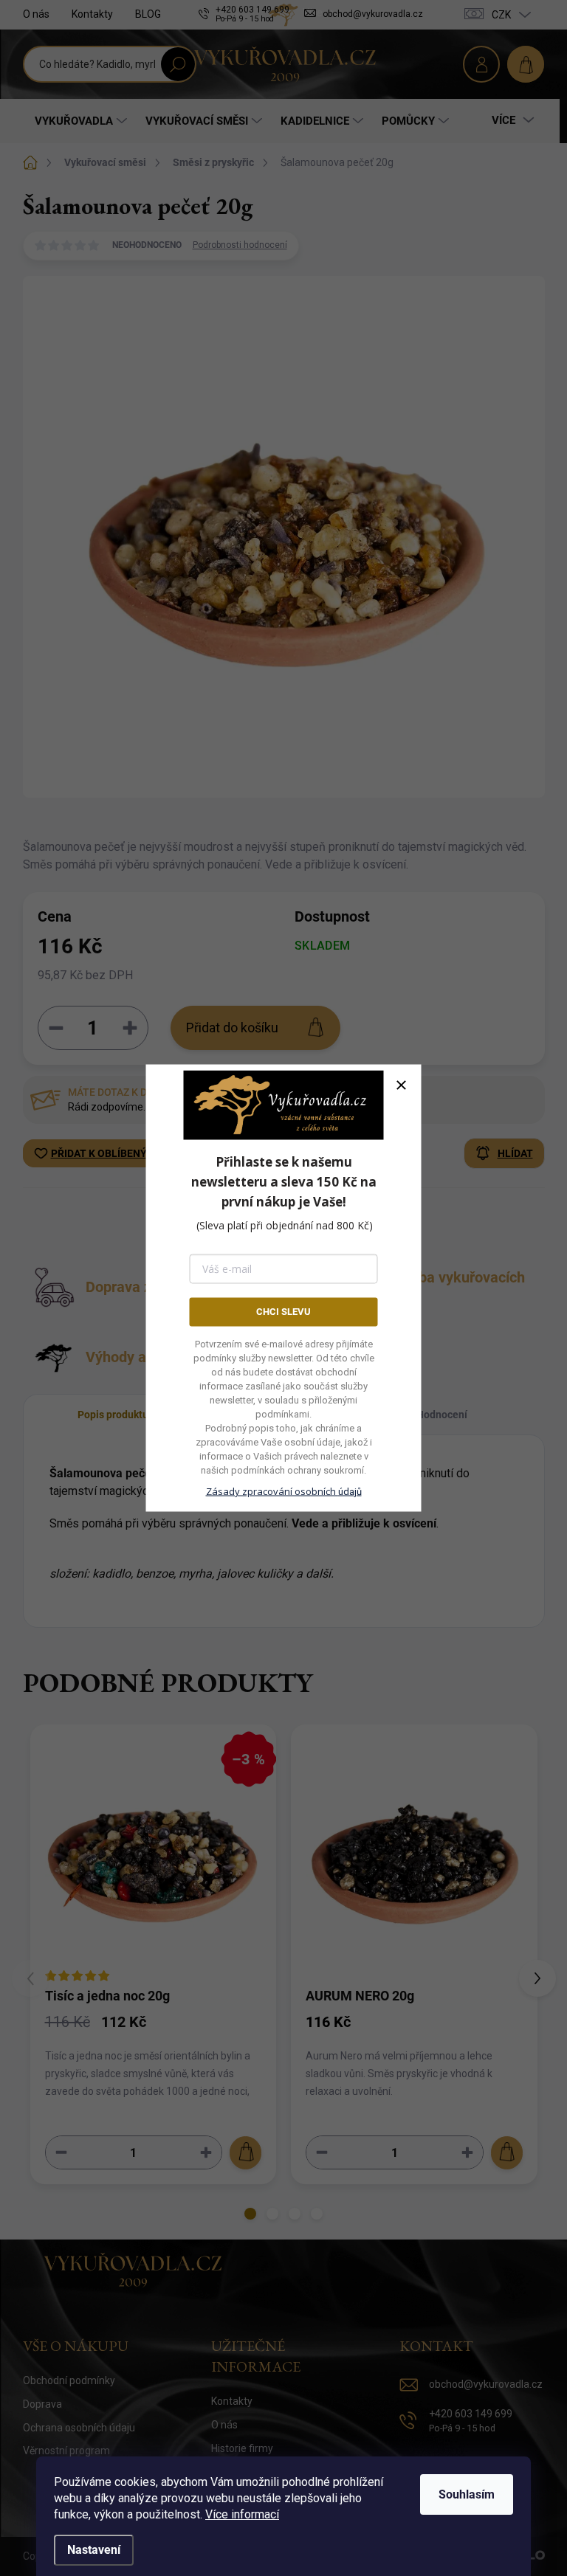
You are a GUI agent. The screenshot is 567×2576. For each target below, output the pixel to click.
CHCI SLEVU (283, 1312)
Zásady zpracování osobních (284, 1491)
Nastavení (94, 2550)
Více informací (242, 2514)
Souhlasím (467, 2494)
